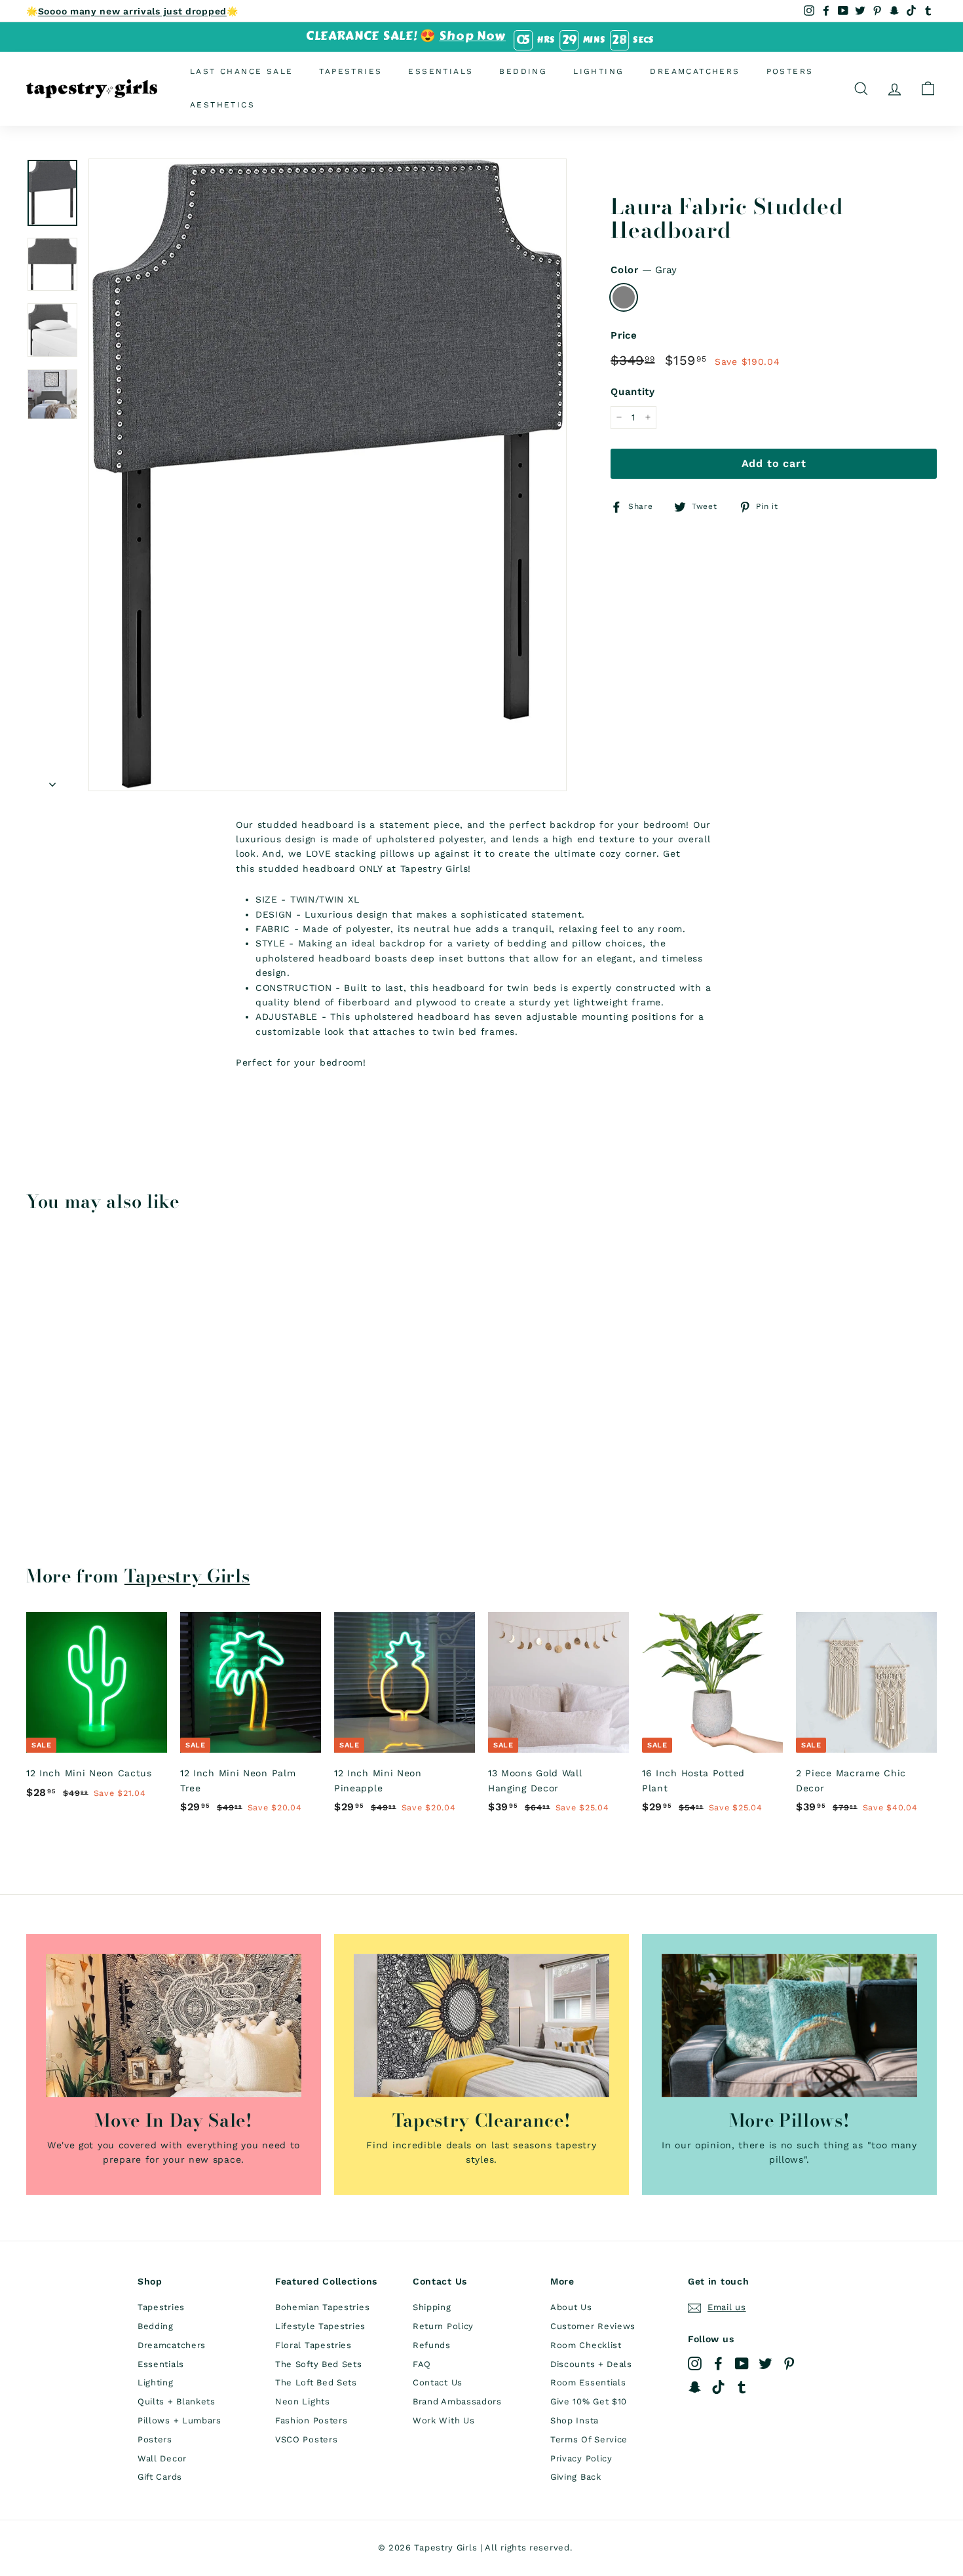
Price (624, 335)
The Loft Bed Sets (316, 2382)
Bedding (523, 71)
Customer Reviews (593, 2326)
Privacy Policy (581, 2458)
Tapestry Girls (187, 1576)
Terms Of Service (589, 2439)
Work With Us (444, 2420)
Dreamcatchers (695, 71)
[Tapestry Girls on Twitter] (765, 2363)
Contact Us (438, 2382)
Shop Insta (575, 2420)
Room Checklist (586, 2345)
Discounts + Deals (591, 2364)
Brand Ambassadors (457, 2401)
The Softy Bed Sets (319, 2364)
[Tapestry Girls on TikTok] (718, 2387)
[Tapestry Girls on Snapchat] (695, 2387)
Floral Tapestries (313, 2345)
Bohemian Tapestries (322, 2307)
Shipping (432, 2307)
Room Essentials (588, 2382)
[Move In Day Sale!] (174, 2025)
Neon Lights (303, 2401)
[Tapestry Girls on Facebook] (718, 2363)
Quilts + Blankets (177, 2401)
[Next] (52, 780)
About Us (571, 2307)
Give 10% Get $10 (589, 2401)
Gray (624, 297)
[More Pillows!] (789, 2025)
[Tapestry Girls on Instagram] (695, 2363)
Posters (790, 71)
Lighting (598, 71)
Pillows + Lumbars (179, 2420)
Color (644, 270)
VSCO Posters (306, 2439)
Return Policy (443, 2326)
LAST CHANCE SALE (241, 71)
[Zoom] (328, 475)
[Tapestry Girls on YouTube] (742, 2363)
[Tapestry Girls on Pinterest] (789, 2363)
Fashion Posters (312, 2420)
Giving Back (576, 2477)
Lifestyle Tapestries (320, 2326)
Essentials (441, 71)
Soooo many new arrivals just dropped (132, 11)
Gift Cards (160, 2477)
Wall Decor (162, 2458)
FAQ (422, 2364)
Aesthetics (222, 105)
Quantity (633, 392)
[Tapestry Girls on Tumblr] (742, 2387)
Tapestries (350, 71)
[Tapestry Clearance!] (481, 2025)
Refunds (432, 2345)
